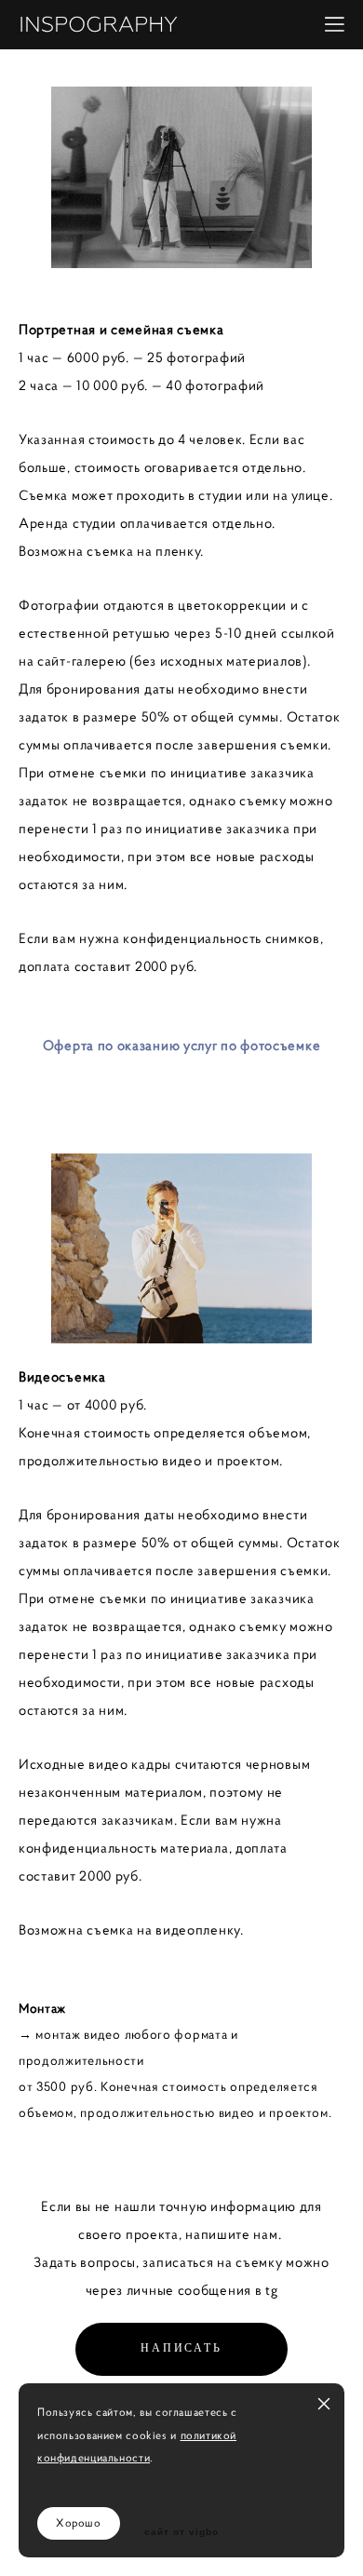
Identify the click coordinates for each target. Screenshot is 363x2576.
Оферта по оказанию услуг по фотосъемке (182, 1045)
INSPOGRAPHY (98, 25)
